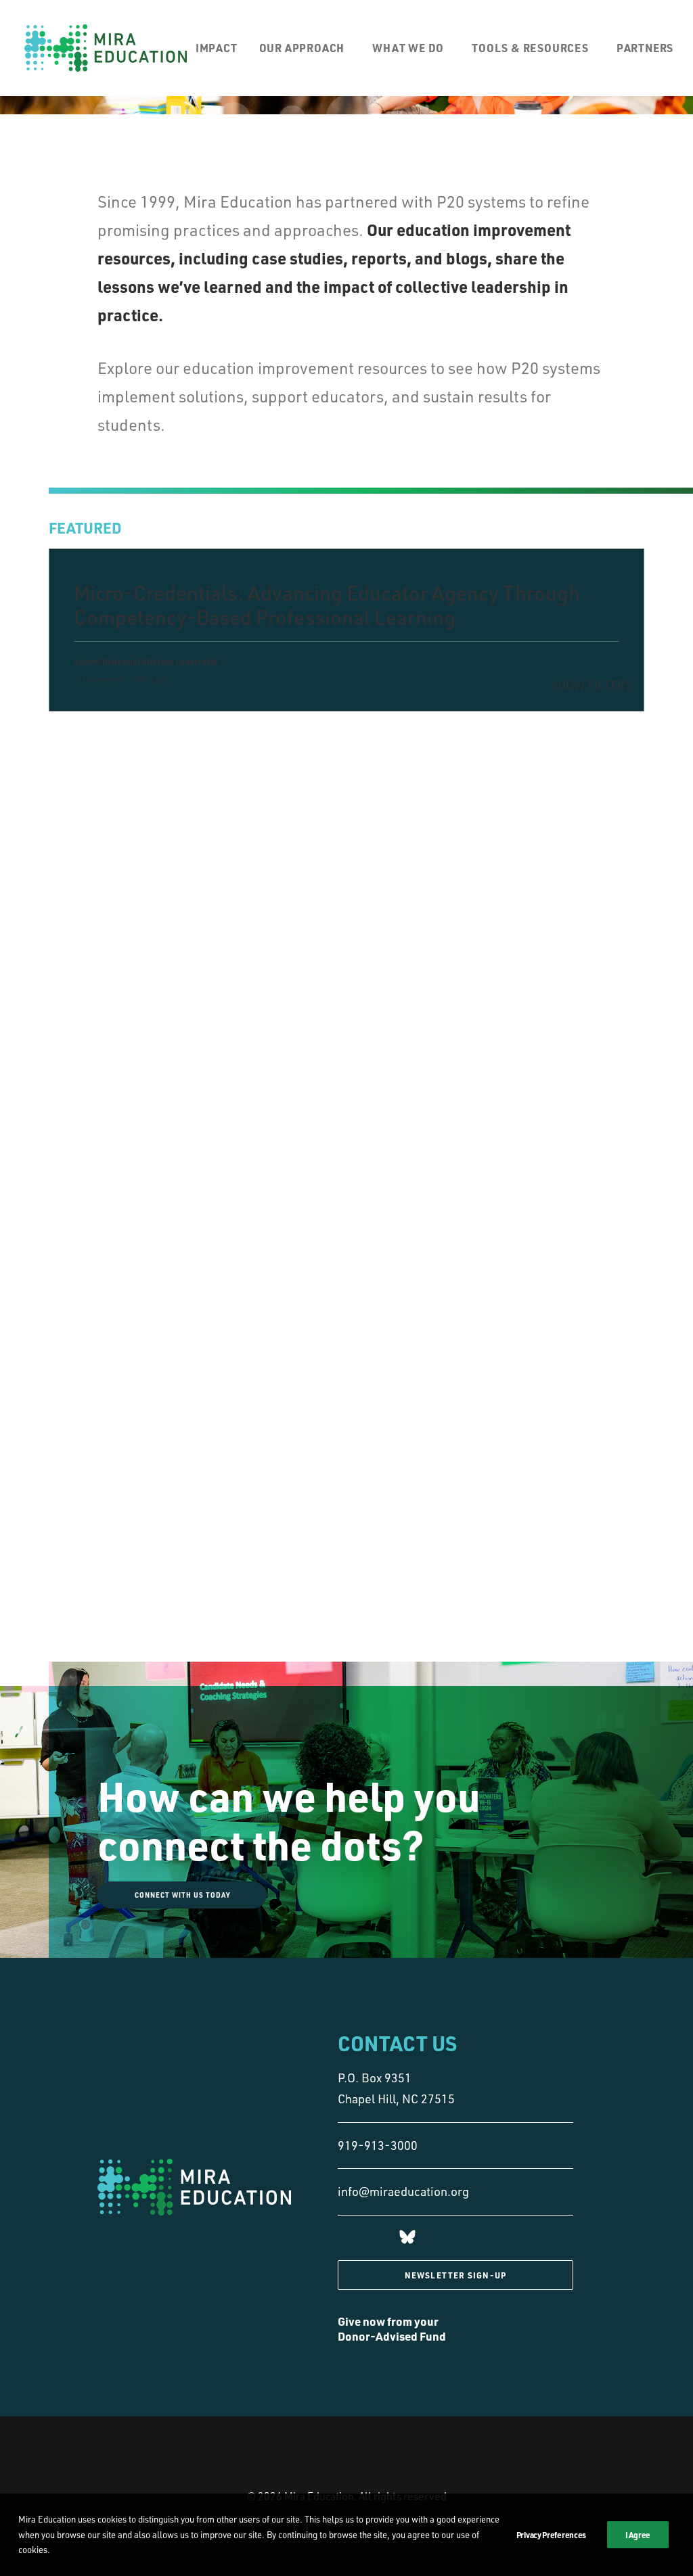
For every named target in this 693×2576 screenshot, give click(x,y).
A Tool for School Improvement (160, 850)
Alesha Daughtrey (284, 935)
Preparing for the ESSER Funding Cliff (157, 946)
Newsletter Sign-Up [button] (456, 2275)
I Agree (638, 2535)
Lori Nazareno (278, 743)
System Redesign (259, 755)
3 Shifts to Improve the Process (153, 753)
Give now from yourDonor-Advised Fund (392, 2328)
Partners (645, 48)
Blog (236, 743)
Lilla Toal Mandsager (265, 845)
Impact (217, 48)
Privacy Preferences (551, 2535)
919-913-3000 (378, 2145)
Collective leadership (268, 767)
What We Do (408, 48)
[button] (407, 2239)
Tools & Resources (530, 48)
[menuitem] (221, 48)
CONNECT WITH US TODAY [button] (182, 1895)
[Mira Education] (106, 48)
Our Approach (302, 48)
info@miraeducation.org (403, 2191)
